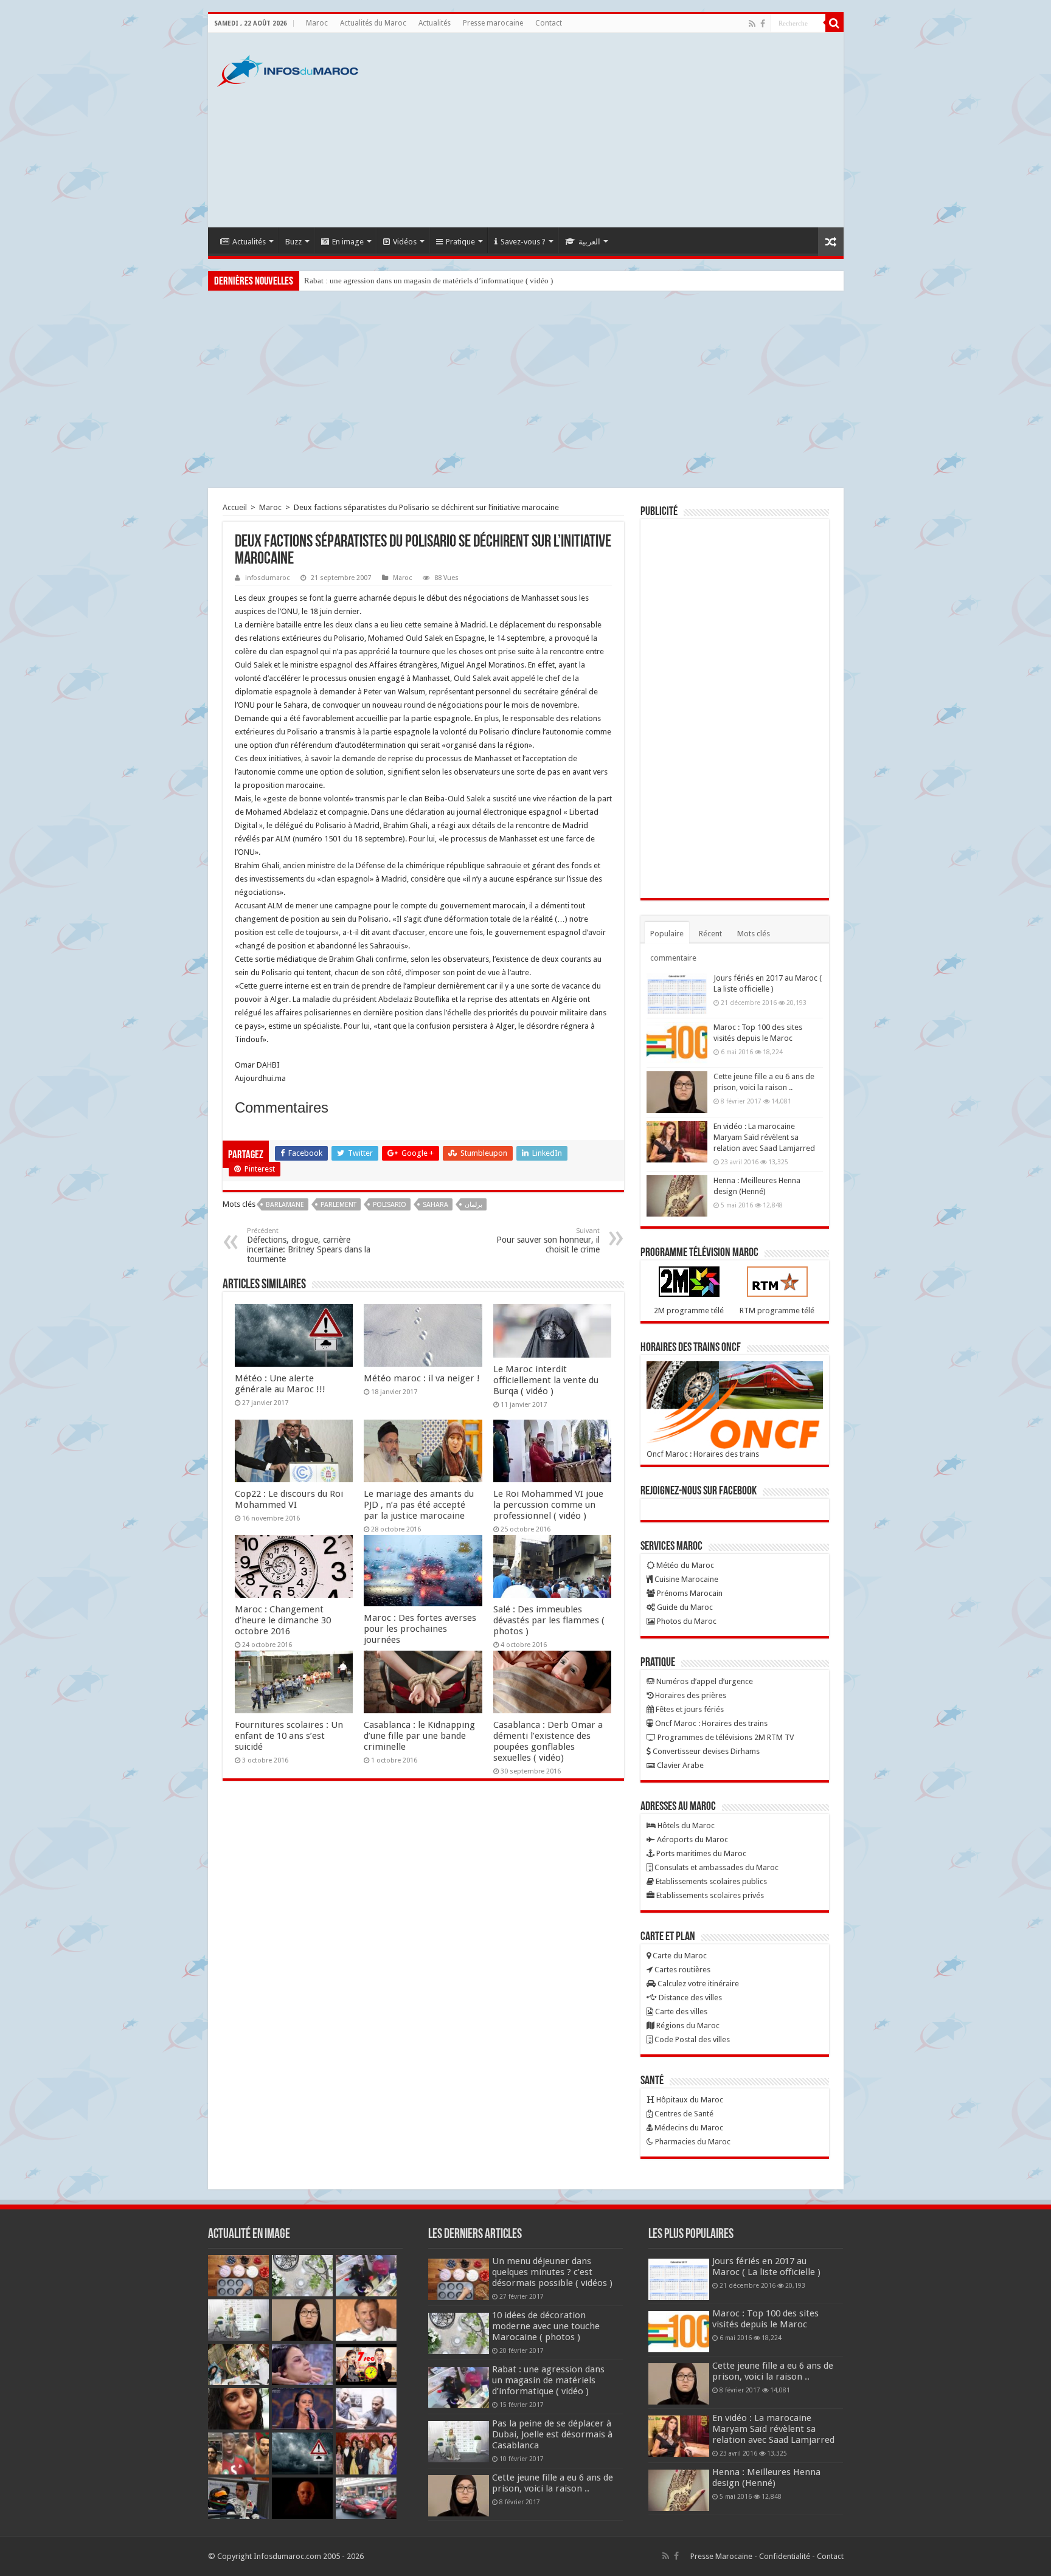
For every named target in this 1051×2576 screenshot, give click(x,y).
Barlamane (285, 1205)
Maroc (317, 23)
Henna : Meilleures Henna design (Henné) (766, 2478)
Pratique (460, 242)
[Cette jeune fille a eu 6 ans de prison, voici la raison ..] (677, 1092)
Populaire (667, 934)
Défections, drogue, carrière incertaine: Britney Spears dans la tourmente (309, 1245)
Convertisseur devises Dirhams (705, 1751)
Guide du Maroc (684, 1607)
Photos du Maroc (686, 1621)
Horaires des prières (690, 1695)
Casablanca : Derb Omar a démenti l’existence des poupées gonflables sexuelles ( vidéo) (548, 1741)
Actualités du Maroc (373, 23)
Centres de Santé (683, 2114)
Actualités (435, 23)
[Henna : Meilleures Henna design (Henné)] (677, 1196)
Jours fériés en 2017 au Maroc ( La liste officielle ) (766, 2267)
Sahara (435, 1205)
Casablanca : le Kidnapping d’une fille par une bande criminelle (419, 1736)
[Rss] (752, 24)
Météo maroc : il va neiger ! (422, 1378)
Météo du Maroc (684, 1565)
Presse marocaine (493, 23)
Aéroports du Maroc (692, 1839)
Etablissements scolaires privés (709, 1895)
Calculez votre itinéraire (697, 1984)
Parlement (338, 1205)
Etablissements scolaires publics (710, 1881)
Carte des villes (680, 2011)
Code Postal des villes (691, 2039)
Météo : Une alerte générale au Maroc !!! (280, 1384)
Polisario (390, 1205)
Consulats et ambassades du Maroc (716, 1867)
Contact (549, 23)
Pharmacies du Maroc (692, 2142)
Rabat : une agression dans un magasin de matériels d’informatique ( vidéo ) (428, 281)
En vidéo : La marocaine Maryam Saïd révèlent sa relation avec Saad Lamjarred (764, 1137)
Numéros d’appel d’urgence (704, 1681)
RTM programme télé (777, 1310)
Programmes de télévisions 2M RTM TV (725, 1737)
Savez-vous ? (523, 242)
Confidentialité (785, 2556)
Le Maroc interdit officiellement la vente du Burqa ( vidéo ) (546, 1380)
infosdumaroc (267, 578)
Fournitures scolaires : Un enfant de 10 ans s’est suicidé (289, 1736)
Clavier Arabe (679, 1765)
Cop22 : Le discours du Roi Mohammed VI (289, 1499)
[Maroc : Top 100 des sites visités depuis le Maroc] (677, 1043)
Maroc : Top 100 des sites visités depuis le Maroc (765, 2319)
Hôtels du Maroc (685, 1825)
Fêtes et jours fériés (689, 1709)
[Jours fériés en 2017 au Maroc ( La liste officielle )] (677, 993)
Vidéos (405, 242)
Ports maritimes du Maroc (700, 1853)
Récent (710, 934)
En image (348, 242)
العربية (589, 242)
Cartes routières (682, 1970)
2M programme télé (689, 1310)
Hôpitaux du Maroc (689, 2100)
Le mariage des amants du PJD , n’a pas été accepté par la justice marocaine (419, 1505)
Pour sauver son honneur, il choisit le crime (548, 1241)
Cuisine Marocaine (685, 1579)
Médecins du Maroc (688, 2128)
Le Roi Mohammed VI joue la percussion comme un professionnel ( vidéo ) (548, 1505)
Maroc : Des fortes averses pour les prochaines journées (420, 1629)
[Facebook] (763, 24)
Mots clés (754, 934)
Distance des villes (689, 1998)
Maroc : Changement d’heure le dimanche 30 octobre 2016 (283, 1620)
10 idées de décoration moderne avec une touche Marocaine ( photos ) (546, 2326)
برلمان (473, 1205)
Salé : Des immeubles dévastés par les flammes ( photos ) (549, 1620)
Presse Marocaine (721, 2556)
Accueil (235, 507)
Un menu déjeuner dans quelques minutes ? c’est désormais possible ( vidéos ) (552, 2272)
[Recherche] (834, 23)
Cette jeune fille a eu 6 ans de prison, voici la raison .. (553, 2483)
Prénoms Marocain (689, 1593)
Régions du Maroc (687, 2025)
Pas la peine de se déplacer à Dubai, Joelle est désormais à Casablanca (552, 2434)
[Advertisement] (613, 130)
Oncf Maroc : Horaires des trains (703, 1454)
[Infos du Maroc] (288, 69)
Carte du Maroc (679, 1956)
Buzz (293, 242)
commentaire (673, 958)
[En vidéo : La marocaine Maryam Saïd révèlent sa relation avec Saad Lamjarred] (677, 1142)
